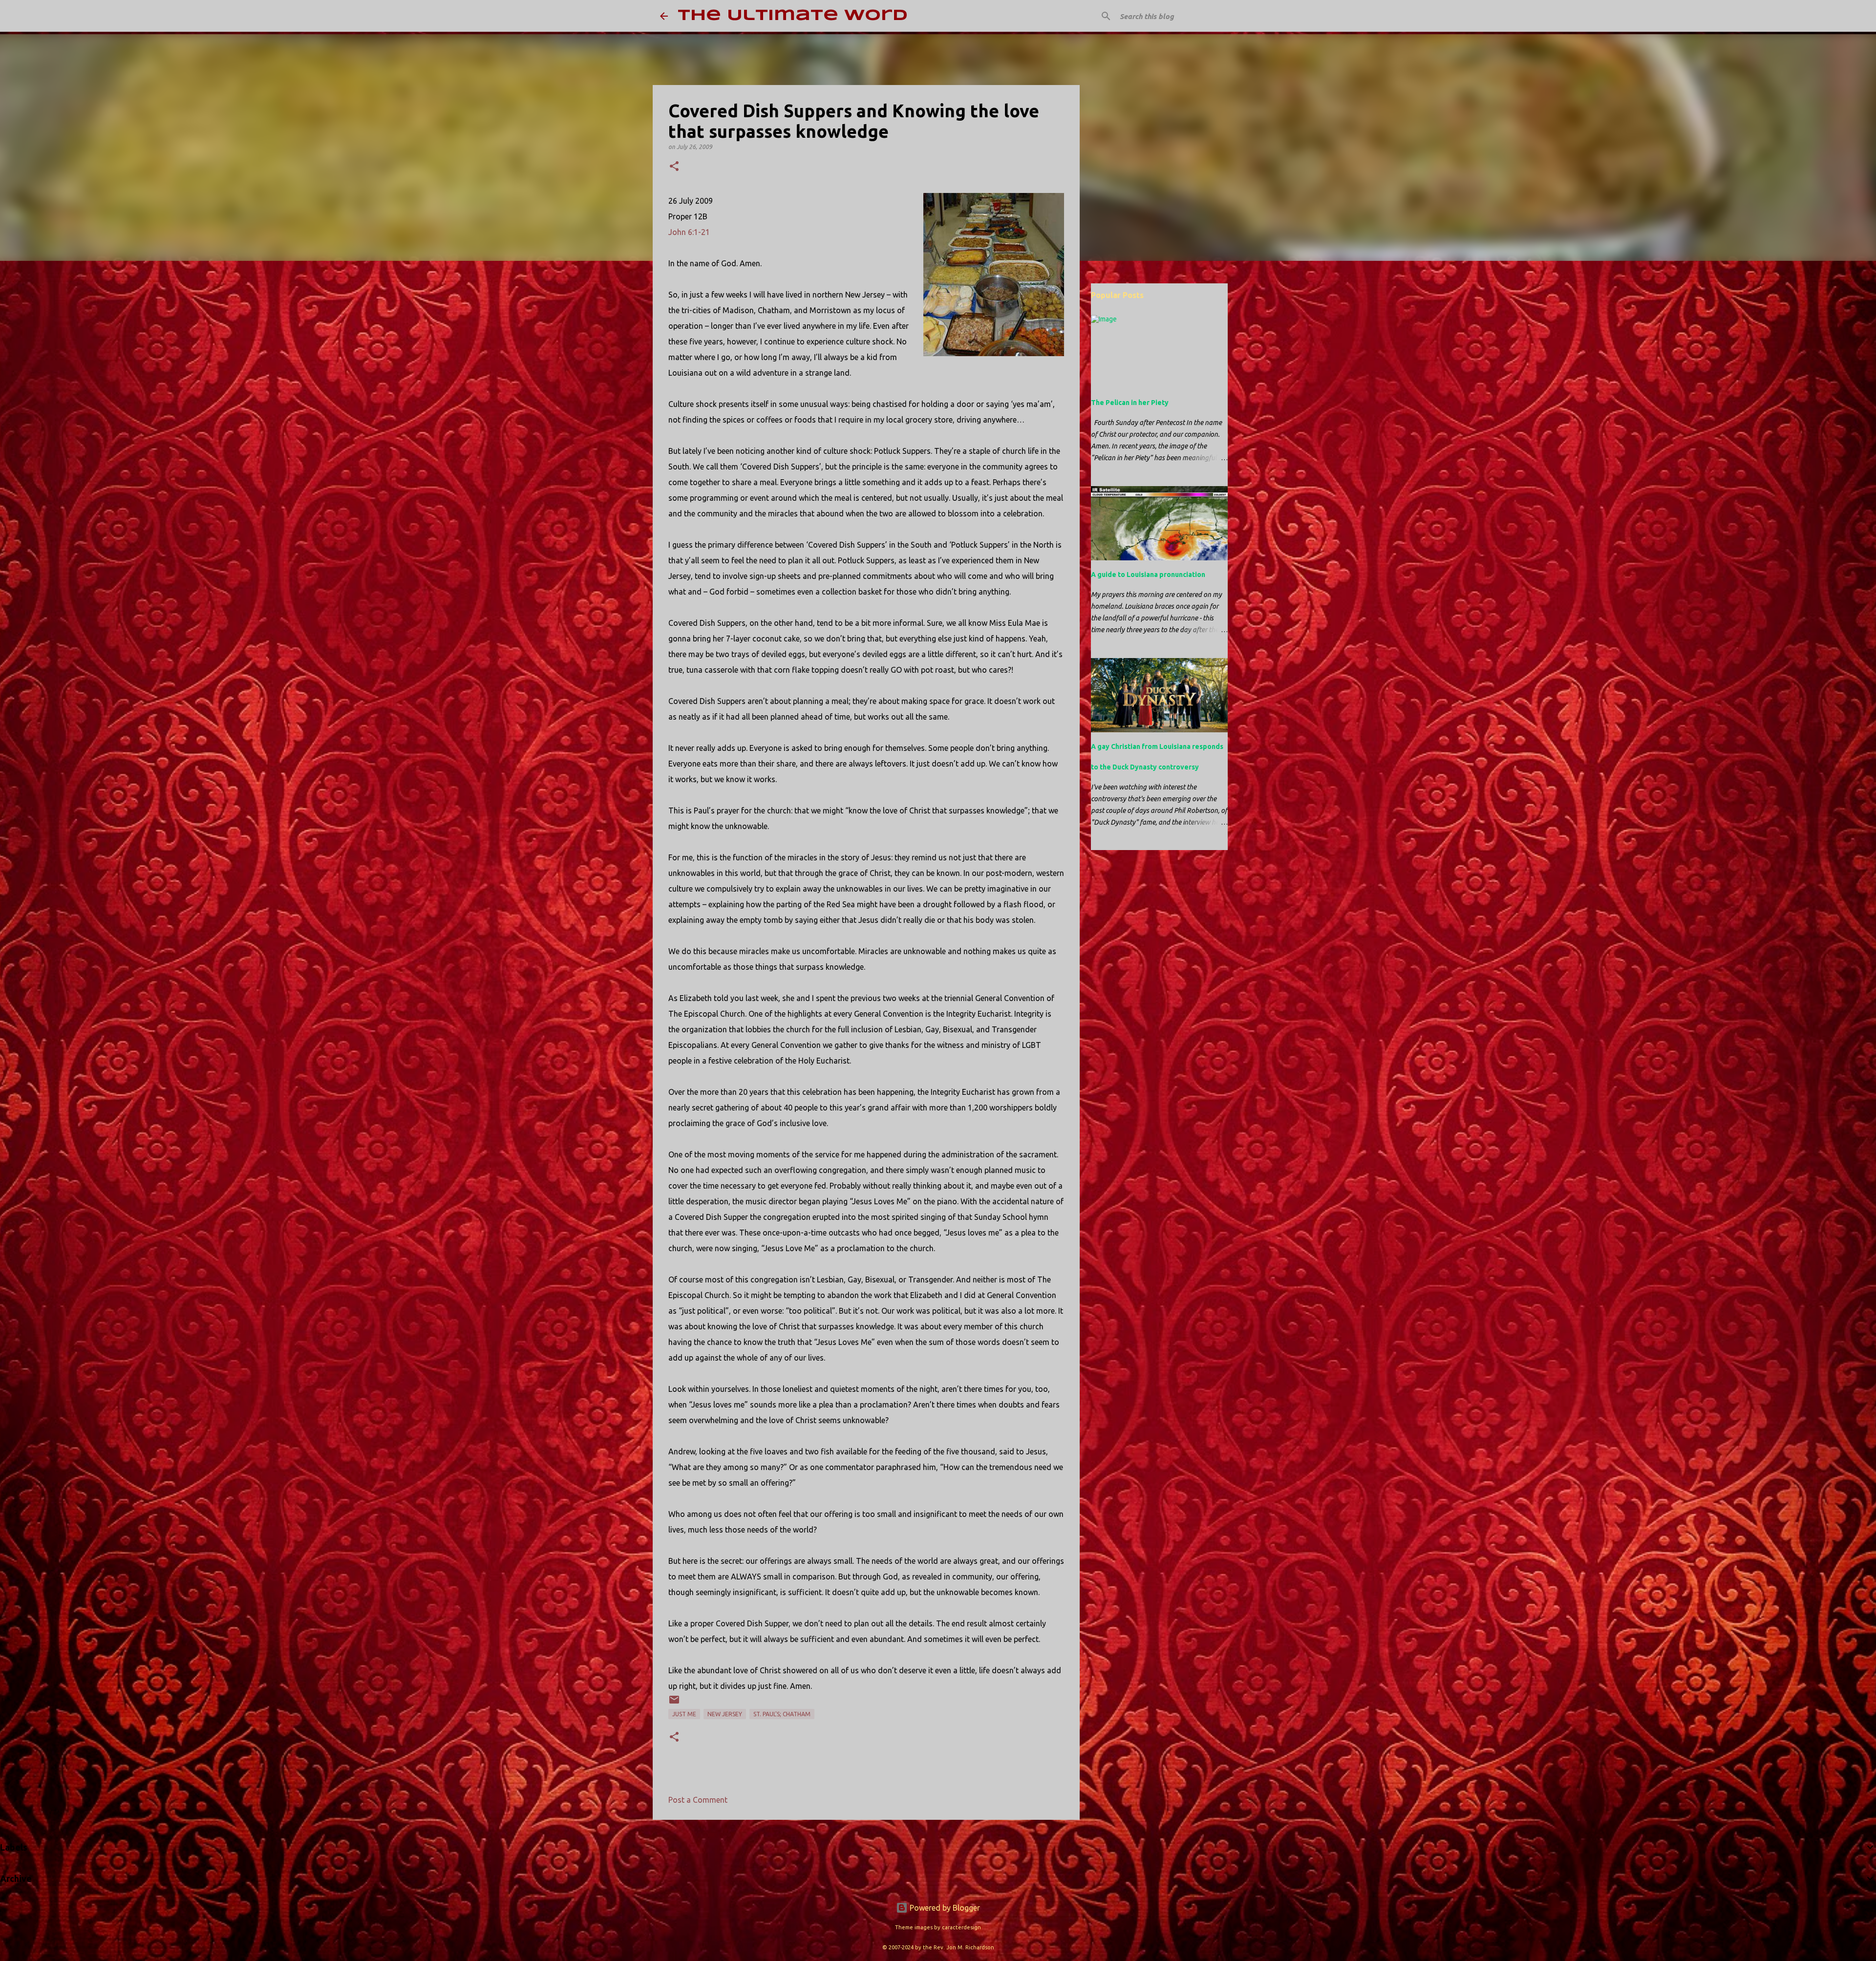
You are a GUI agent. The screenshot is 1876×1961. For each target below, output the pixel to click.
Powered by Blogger (944, 1908)
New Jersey (725, 1714)
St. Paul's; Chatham (782, 1714)
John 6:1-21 (689, 232)
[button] (674, 167)
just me (684, 1714)
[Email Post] (674, 1703)
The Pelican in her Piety (1130, 403)
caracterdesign (961, 1927)
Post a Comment (698, 1800)
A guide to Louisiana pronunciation (1148, 575)
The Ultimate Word (793, 16)
